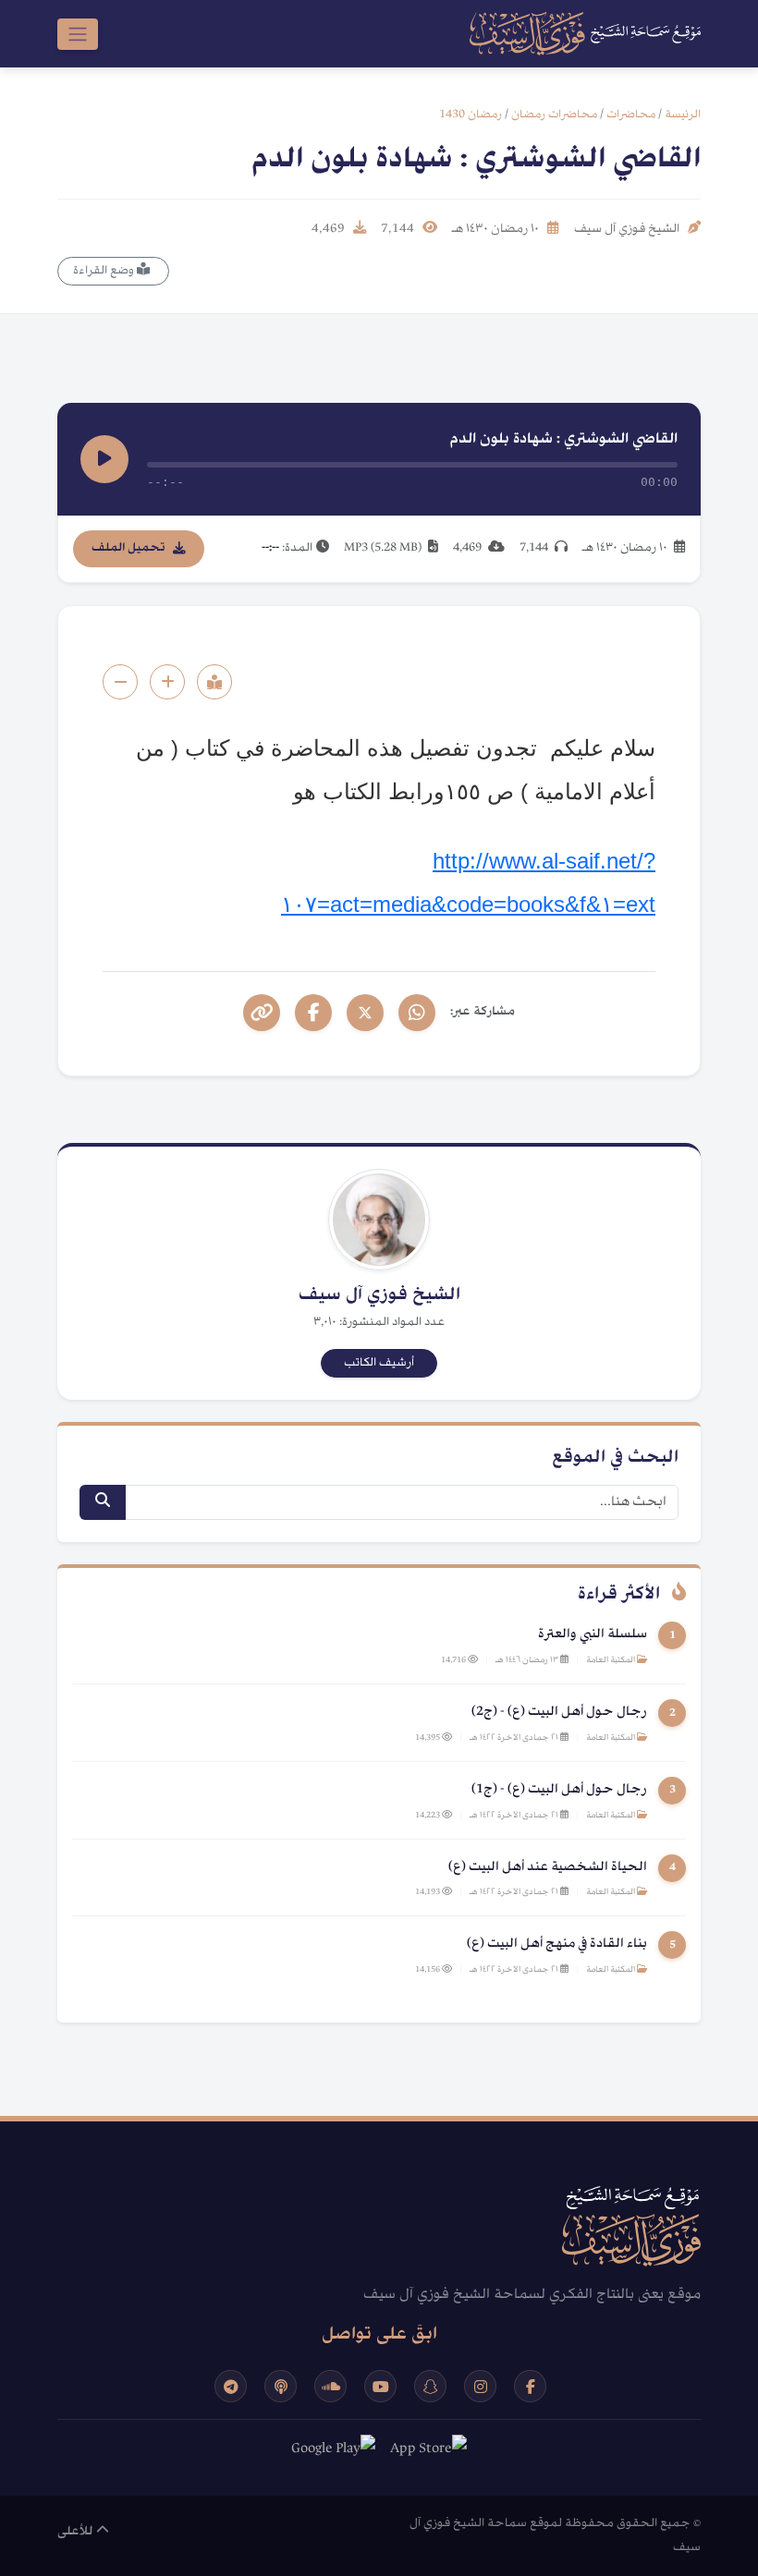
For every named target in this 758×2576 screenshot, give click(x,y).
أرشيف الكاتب (379, 1363)
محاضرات (631, 115)
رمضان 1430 (471, 115)
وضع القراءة (105, 271)
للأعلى (77, 2532)
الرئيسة (683, 115)
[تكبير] (167, 682)
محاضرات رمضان (554, 115)
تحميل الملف (128, 548)
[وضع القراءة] (214, 682)
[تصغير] (120, 682)
